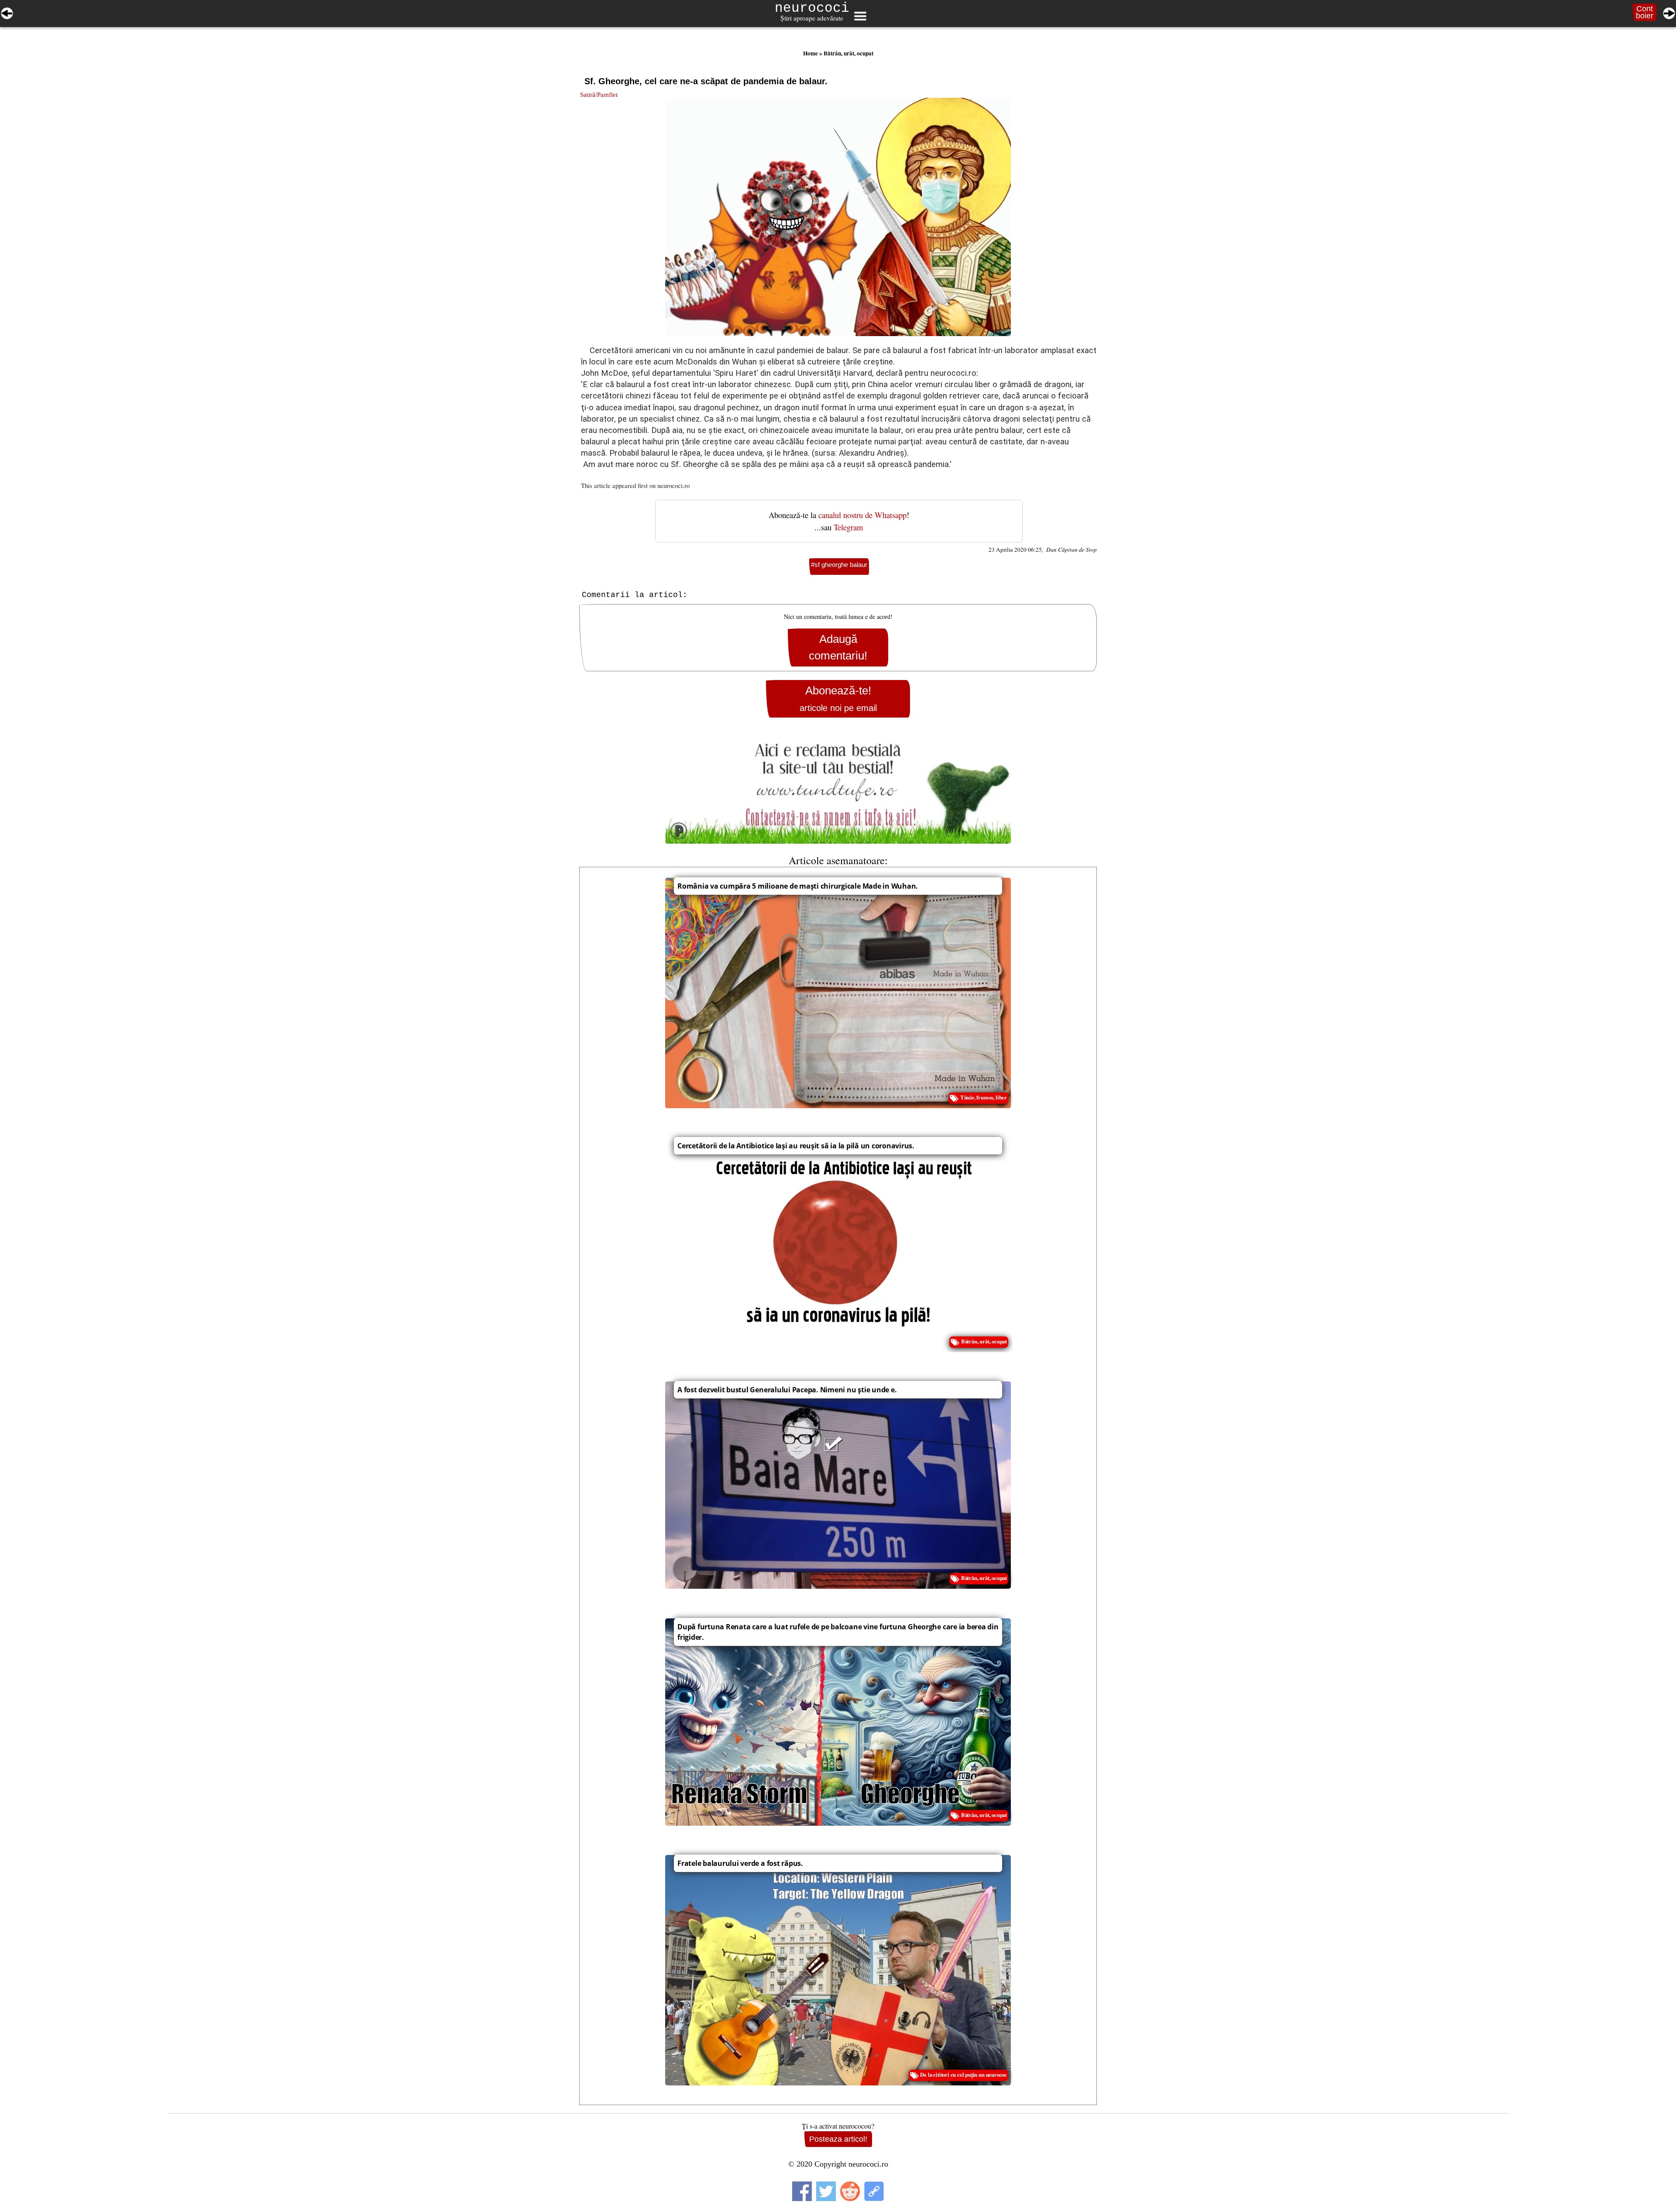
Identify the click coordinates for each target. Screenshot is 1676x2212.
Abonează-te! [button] (838, 699)
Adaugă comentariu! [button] (838, 647)
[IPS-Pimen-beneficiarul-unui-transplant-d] (1669, 12)
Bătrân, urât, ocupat (848, 53)
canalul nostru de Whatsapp (862, 515)
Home (811, 53)
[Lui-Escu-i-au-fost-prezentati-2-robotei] (7, 12)
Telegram (848, 527)
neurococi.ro (673, 485)
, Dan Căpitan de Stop (1069, 550)
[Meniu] (860, 16)
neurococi (812, 8)
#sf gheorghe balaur (839, 565)
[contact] (838, 789)
